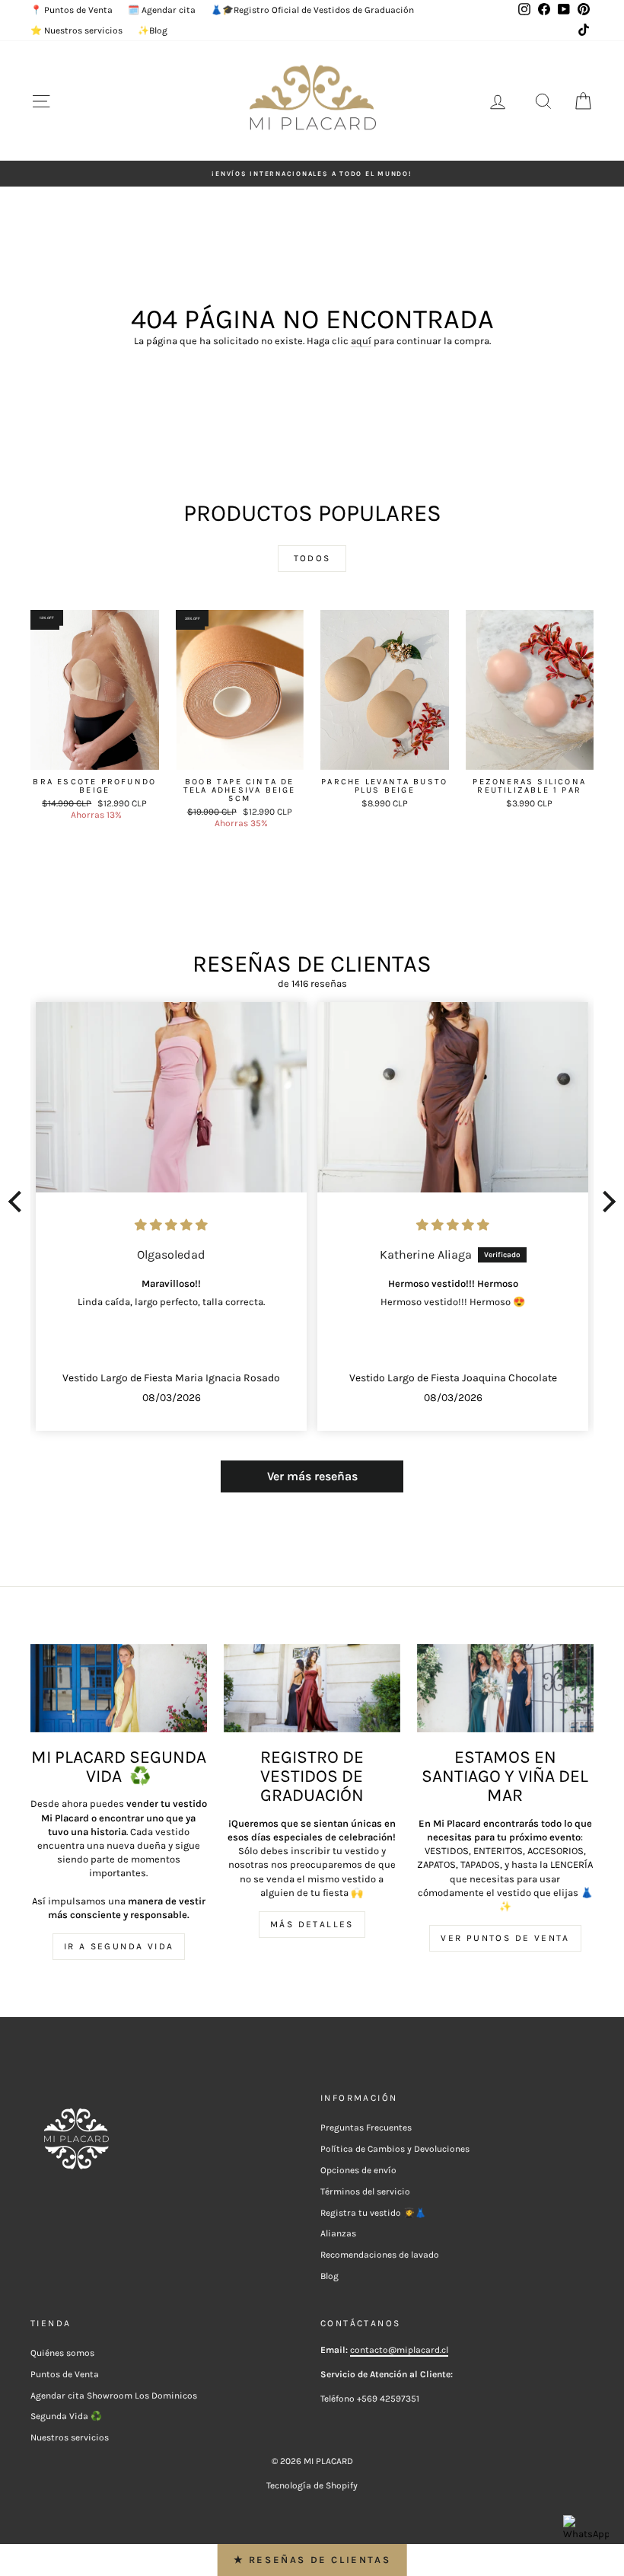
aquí (361, 341)
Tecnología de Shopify (312, 2485)
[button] (19, 1202)
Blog (330, 2276)
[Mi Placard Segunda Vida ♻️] (119, 1688)
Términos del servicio (365, 2191)
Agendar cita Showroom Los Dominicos (114, 2396)
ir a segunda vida (119, 1946)
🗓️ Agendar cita (162, 10)
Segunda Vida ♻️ (66, 2416)
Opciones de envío (358, 2170)
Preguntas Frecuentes (366, 2128)
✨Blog (153, 30)
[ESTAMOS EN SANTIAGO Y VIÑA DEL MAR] (505, 1688)
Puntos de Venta (65, 2374)
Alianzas (338, 2233)
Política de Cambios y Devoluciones (395, 2149)
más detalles (312, 1924)
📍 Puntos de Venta (72, 10)
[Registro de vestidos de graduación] (312, 1688)
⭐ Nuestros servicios (76, 30)
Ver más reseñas (312, 1476)
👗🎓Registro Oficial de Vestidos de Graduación (312, 10)
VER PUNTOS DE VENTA (505, 1938)
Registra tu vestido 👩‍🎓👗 (373, 2213)
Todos (312, 558)
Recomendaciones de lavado (380, 2255)
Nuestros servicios (70, 2437)
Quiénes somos (62, 2353)
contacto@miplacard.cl (399, 2350)
